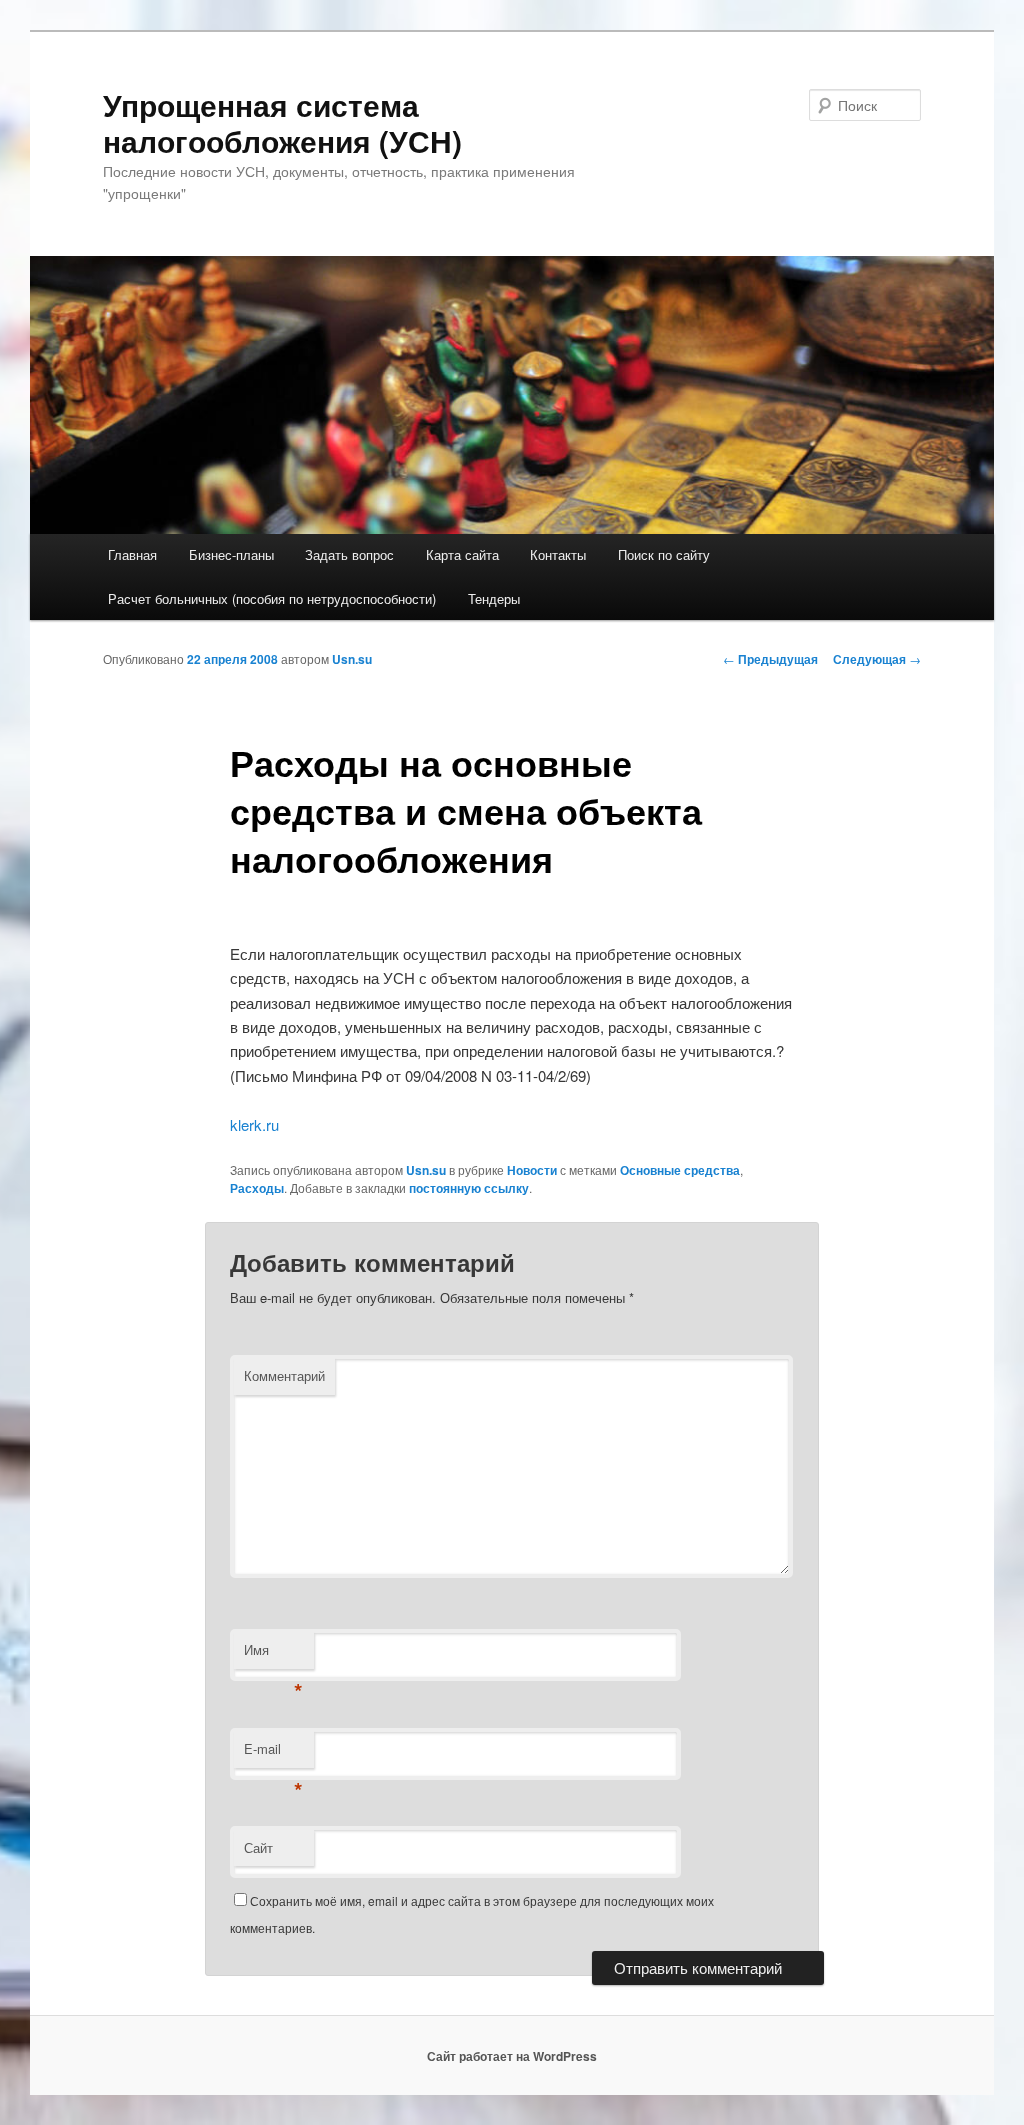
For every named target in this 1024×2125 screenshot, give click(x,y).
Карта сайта (462, 554)
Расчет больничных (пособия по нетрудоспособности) (272, 598)
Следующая (877, 659)
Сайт (258, 1847)
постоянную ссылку (469, 1188)
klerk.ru (254, 1124)
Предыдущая (770, 659)
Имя (273, 1654)
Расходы (257, 1188)
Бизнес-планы (231, 554)
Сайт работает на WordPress (512, 2056)
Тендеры (494, 598)
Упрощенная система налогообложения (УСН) (282, 122)
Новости (532, 1170)
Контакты (558, 554)
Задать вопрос (349, 554)
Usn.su (352, 659)
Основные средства (680, 1170)
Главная (132, 554)
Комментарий (284, 1375)
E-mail (273, 1753)
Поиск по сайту (664, 554)
